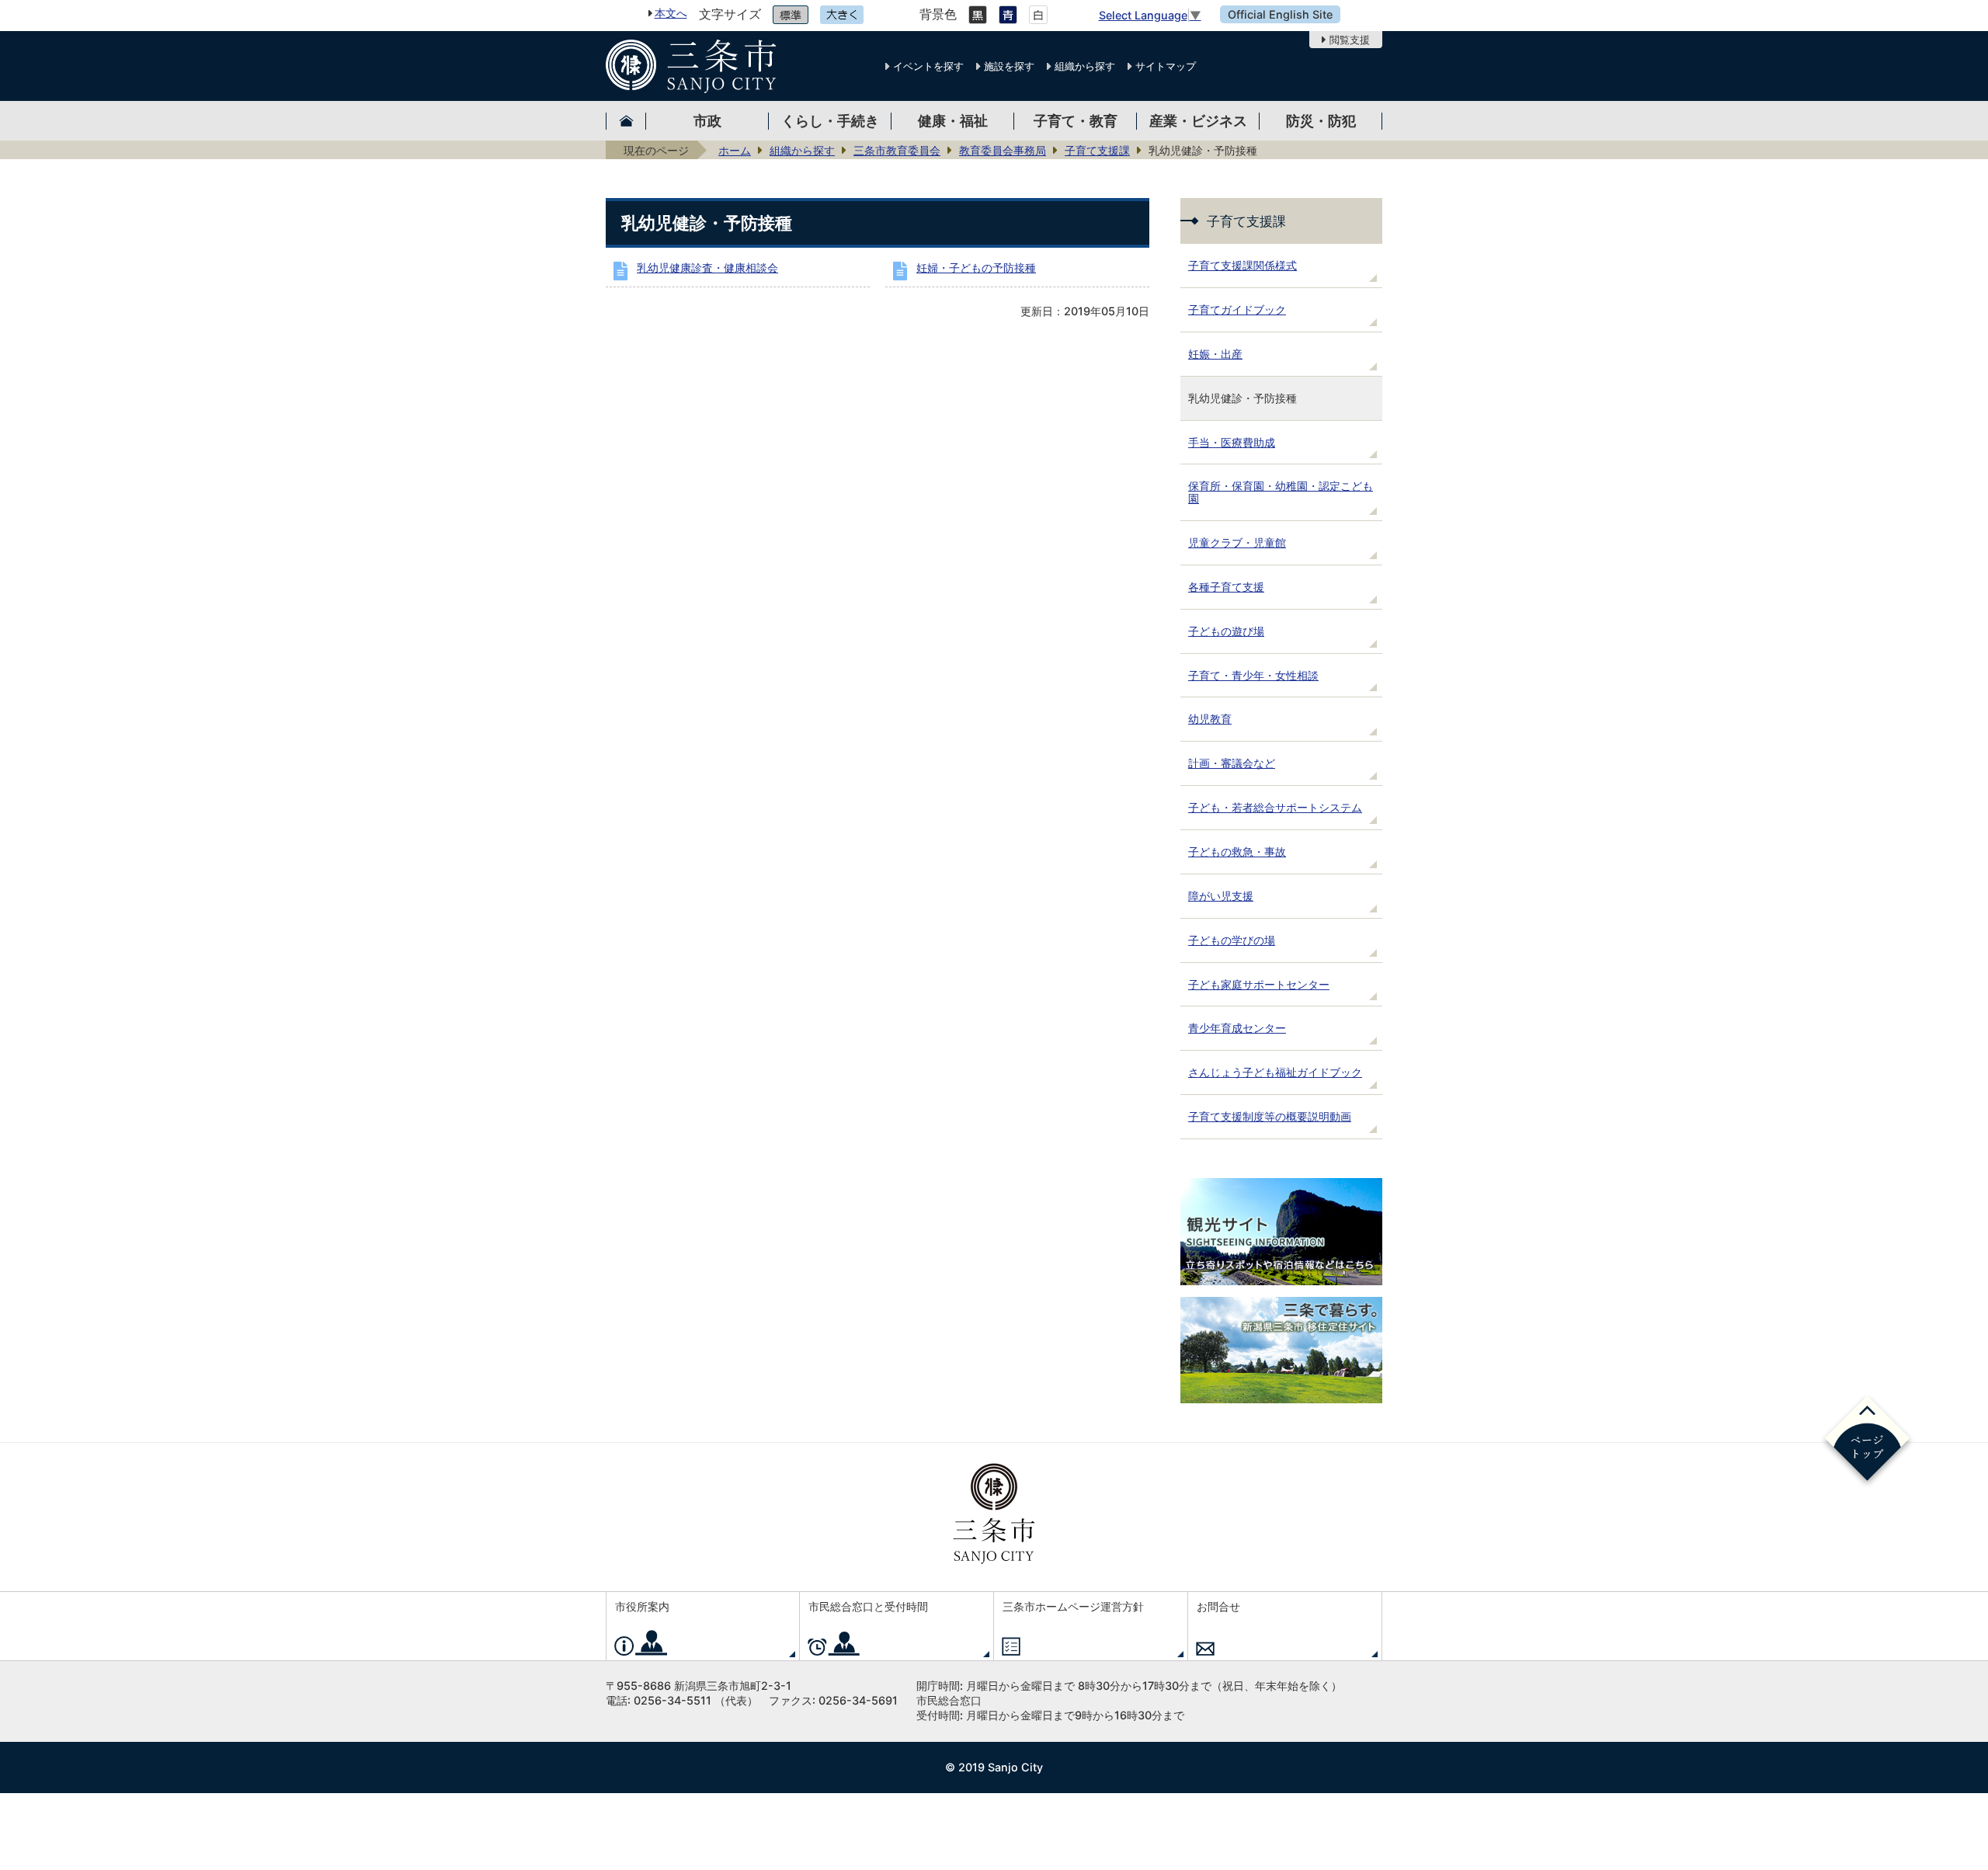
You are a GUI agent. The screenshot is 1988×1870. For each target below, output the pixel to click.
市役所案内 (642, 1606)
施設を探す (1009, 66)
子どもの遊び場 (1226, 631)
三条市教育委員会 (897, 150)
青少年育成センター (1237, 1028)
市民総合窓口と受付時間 (868, 1606)
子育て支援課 (1097, 150)
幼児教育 (1210, 719)
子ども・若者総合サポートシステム (1275, 807)
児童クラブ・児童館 (1237, 542)
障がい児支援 (1221, 896)
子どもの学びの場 (1232, 940)
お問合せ (1218, 1606)
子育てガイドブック (1237, 309)
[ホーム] (626, 121)
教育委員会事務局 (1003, 150)
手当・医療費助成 (1232, 442)
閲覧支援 (1350, 40)
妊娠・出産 (1215, 354)
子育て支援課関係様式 (1242, 265)
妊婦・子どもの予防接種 (976, 268)
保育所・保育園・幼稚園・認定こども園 (1281, 492)
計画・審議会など (1232, 763)
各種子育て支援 (1226, 587)
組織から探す (1085, 66)
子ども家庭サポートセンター (1259, 984)
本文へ (671, 13)
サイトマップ (1166, 66)
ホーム (735, 150)
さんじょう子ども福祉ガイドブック (1275, 1072)
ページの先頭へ (1867, 1441)
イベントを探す (928, 66)
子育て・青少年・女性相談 (1253, 675)
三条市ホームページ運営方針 (1073, 1606)
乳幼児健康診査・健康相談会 (707, 268)
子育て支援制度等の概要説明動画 (1270, 1116)
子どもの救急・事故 (1237, 852)
